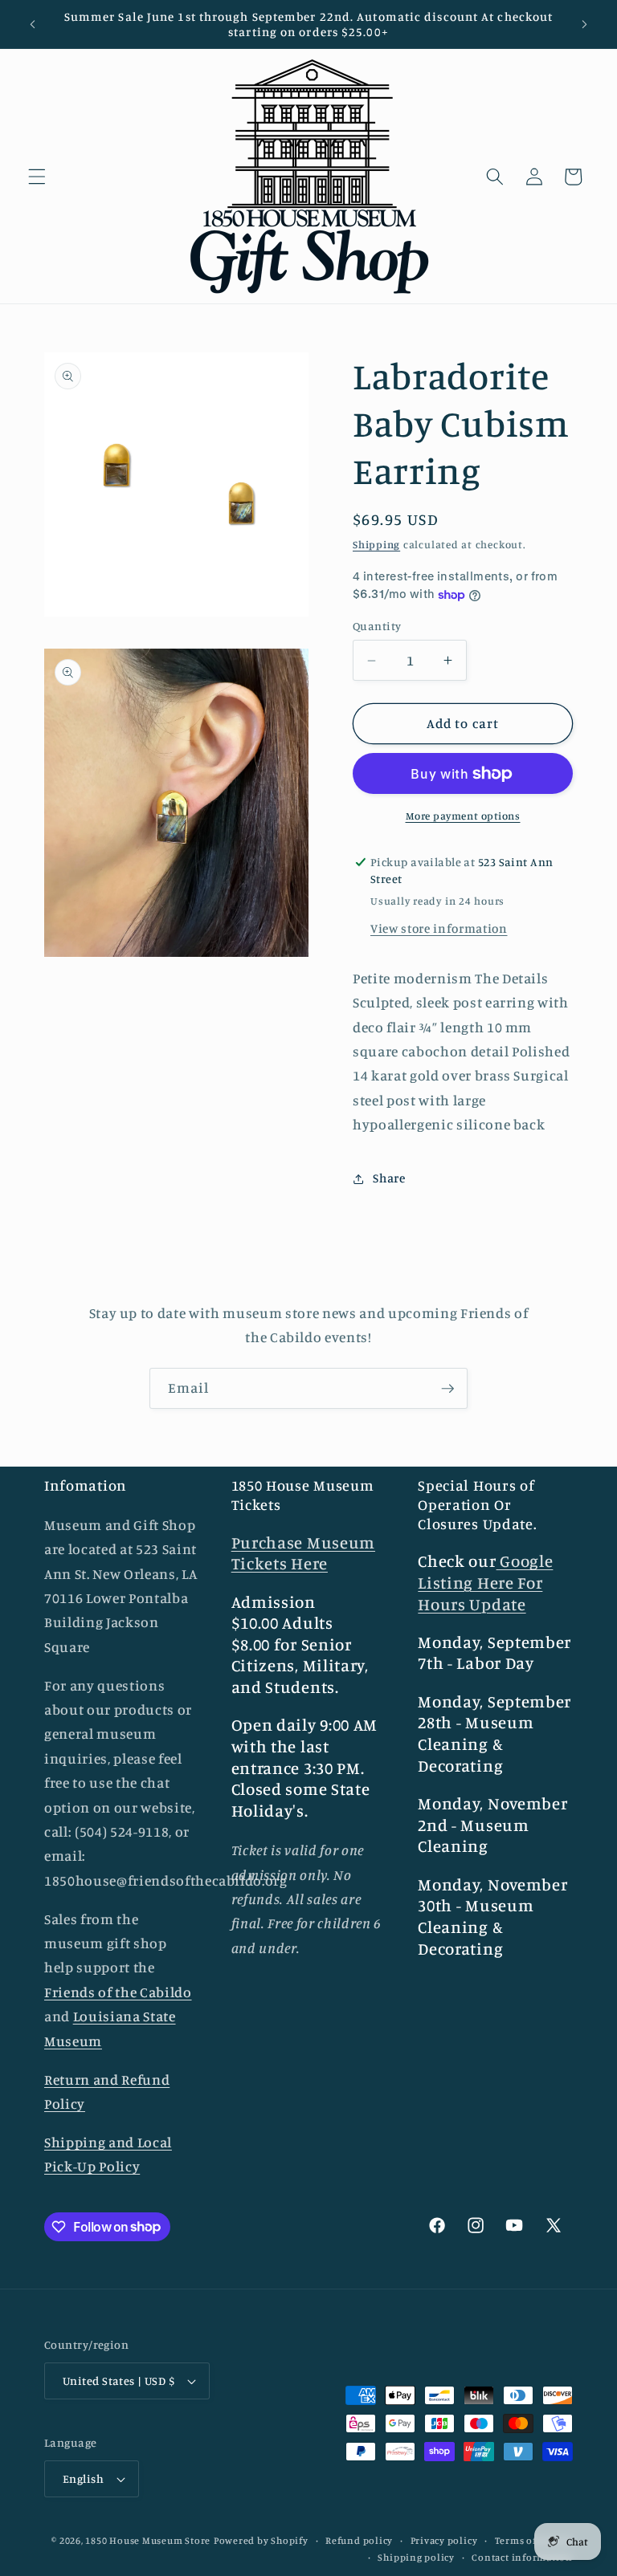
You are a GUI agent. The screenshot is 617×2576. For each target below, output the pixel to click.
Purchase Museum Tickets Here (303, 1553)
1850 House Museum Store (148, 2540)
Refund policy (359, 2540)
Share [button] (389, 1178)
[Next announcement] (584, 24)
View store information (439, 928)
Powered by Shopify (261, 2540)
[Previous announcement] (33, 24)
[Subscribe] (447, 1389)
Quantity (377, 626)
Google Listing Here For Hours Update (485, 1582)
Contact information (522, 2557)
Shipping (376, 544)
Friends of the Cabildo (118, 1992)
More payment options (463, 816)
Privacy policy (444, 2540)
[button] (37, 177)
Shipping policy (416, 2557)
